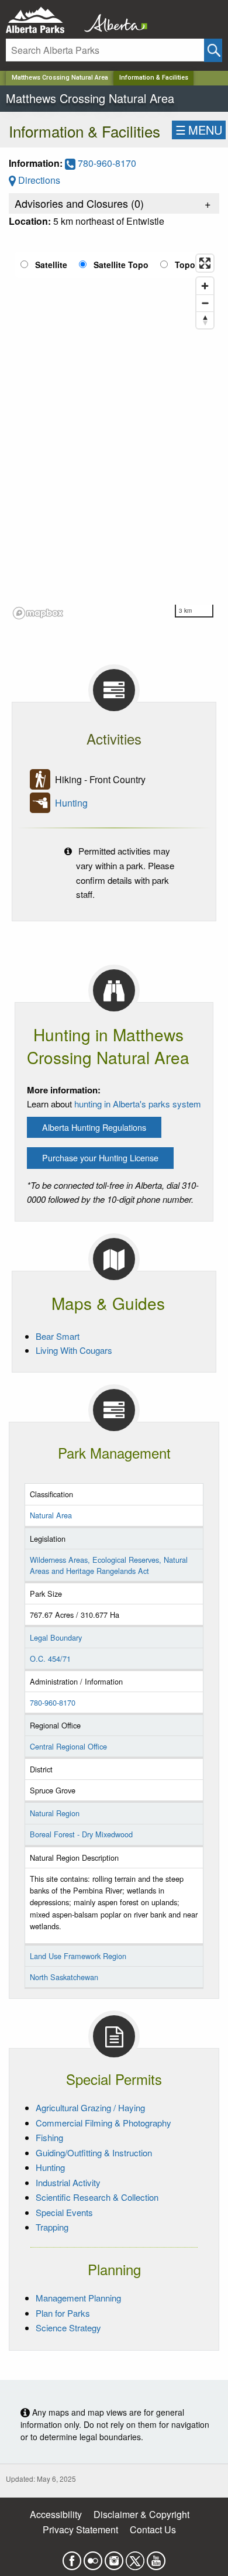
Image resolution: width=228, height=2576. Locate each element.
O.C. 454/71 (50, 1659)
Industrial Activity (68, 2182)
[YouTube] (156, 2557)
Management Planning (78, 2298)
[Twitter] (135, 2557)
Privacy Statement (80, 2529)
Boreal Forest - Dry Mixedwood (81, 1834)
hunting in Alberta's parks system (138, 1104)
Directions (38, 180)
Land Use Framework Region (78, 1956)
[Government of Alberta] (112, 20)
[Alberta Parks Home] (42, 20)
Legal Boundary (56, 1637)
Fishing (49, 2137)
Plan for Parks (63, 2313)
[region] (114, 436)
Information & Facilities (154, 78)
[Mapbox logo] (38, 613)
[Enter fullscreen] (205, 263)
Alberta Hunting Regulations (94, 1127)
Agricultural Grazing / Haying (90, 2107)
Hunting (71, 803)
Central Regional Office (68, 1746)
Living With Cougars (74, 1350)
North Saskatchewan (64, 1977)
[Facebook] (72, 2557)
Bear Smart (58, 1336)
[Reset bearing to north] (205, 320)
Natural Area (51, 1515)
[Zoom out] (205, 303)
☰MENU (199, 130)
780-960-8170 (106, 163)
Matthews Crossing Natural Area (60, 78)
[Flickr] (93, 2557)
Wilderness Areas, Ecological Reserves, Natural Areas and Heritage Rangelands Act (109, 1565)
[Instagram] (114, 2557)
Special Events (64, 2212)
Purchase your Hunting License (100, 1157)
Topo (185, 265)
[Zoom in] (205, 286)
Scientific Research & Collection (97, 2197)
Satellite (51, 265)
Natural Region (55, 1813)
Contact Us (153, 2529)
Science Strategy (68, 2328)
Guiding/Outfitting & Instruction (94, 2153)
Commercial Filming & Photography (103, 2123)
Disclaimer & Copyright (141, 2514)
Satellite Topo (121, 265)
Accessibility (56, 2514)
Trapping (52, 2227)
